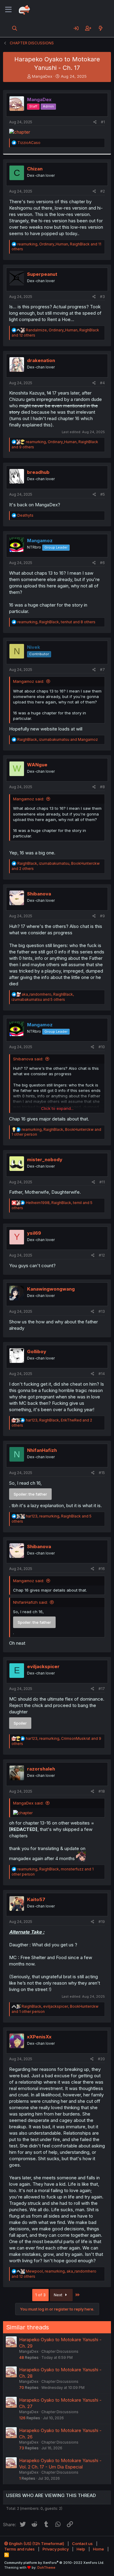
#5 (103, 494)
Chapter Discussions (60, 2351)
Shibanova (39, 894)
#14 (102, 1374)
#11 (102, 1182)
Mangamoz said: (29, 681)
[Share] (95, 122)
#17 (102, 1689)
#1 (103, 122)
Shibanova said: (28, 1059)
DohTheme (46, 2567)
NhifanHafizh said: (30, 1602)
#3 (102, 297)
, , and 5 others (43, 997)
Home (98, 2549)
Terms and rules (19, 2549)
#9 (102, 916)
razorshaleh (41, 1769)
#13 (102, 1311)
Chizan (35, 169)
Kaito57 (36, 1899)
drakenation (41, 360)
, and (58, 739)
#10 (102, 1047)
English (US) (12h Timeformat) (36, 2544)
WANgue (37, 765)
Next (59, 2295)
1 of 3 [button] (40, 2295)
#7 (102, 670)
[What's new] (100, 28)
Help (81, 2549)
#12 (102, 1255)
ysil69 (34, 1233)
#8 (102, 787)
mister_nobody (45, 1160)
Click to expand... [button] (57, 1108)
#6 (102, 563)
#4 (102, 383)
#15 (102, 1473)
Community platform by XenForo (54, 2563)
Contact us (82, 2544)
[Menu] (8, 10)
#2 (103, 191)
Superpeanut (42, 274)
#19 (102, 1922)
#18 (102, 1791)
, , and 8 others (56, 622)
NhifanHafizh (42, 1450)
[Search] (15, 28)
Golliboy (37, 1351)
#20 (101, 2059)
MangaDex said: (28, 1803)
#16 (102, 1569)
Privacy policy (56, 2549)
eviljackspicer (43, 1666)
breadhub (38, 472)
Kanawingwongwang (51, 1289)
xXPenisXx (39, 2037)
